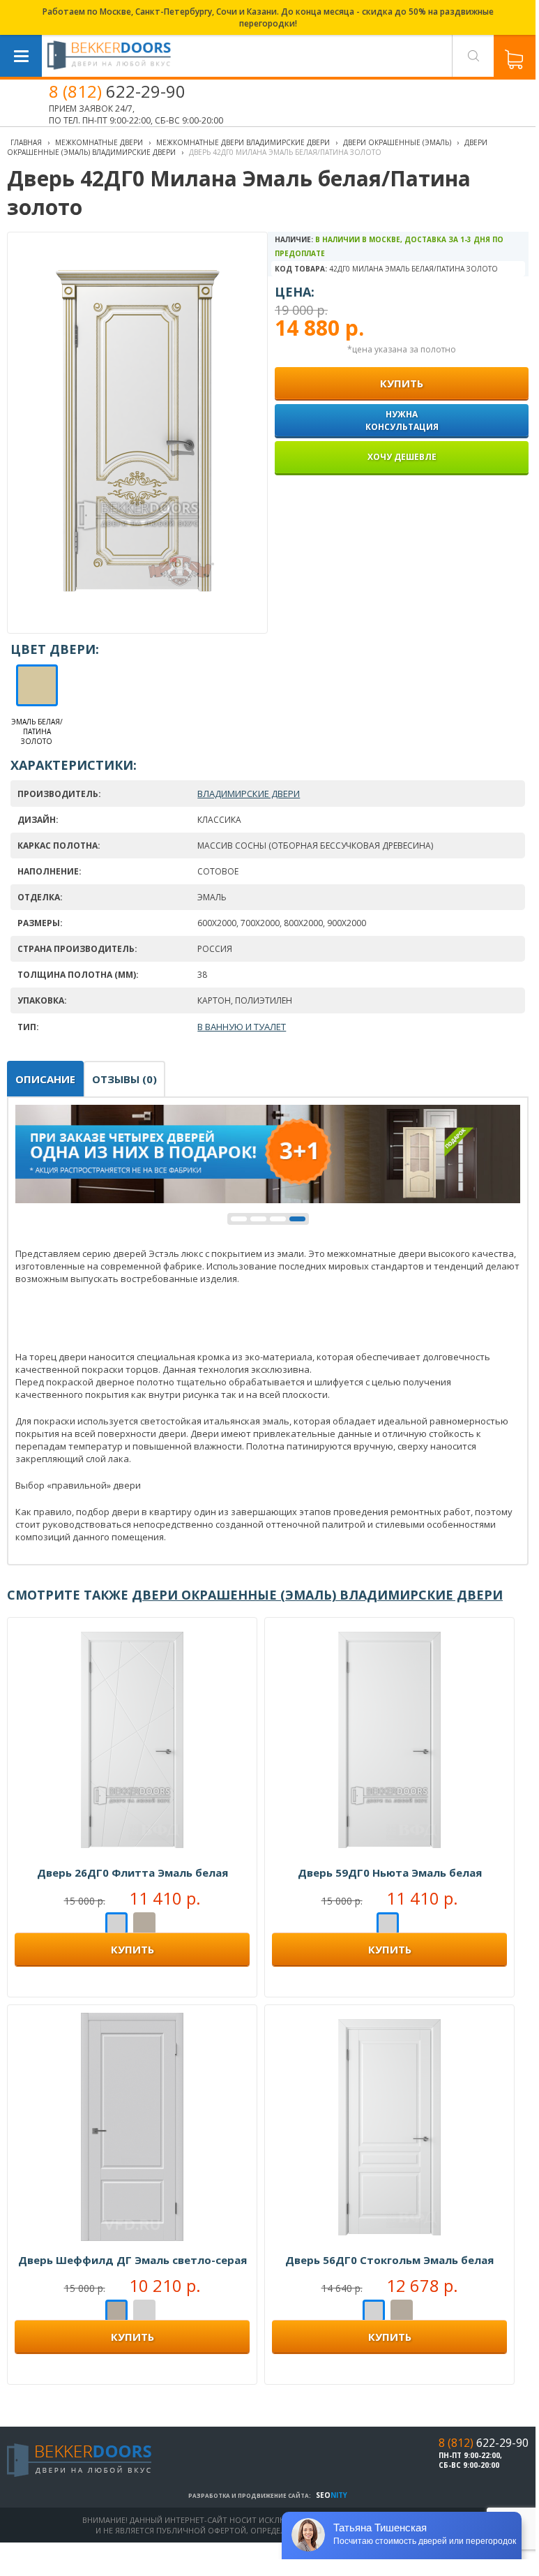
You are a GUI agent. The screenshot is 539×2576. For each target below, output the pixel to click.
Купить (132, 1949)
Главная (26, 142)
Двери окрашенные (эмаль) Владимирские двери (317, 1595)
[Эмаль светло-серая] (144, 1924)
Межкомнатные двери (99, 142)
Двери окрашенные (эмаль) (397, 142)
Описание (45, 1079)
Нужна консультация (402, 420)
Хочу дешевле (402, 457)
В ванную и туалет (242, 1027)
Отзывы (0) (124, 1079)
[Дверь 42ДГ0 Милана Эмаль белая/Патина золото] (138, 620)
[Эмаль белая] (116, 1924)
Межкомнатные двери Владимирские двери (243, 142)
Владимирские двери (249, 794)
